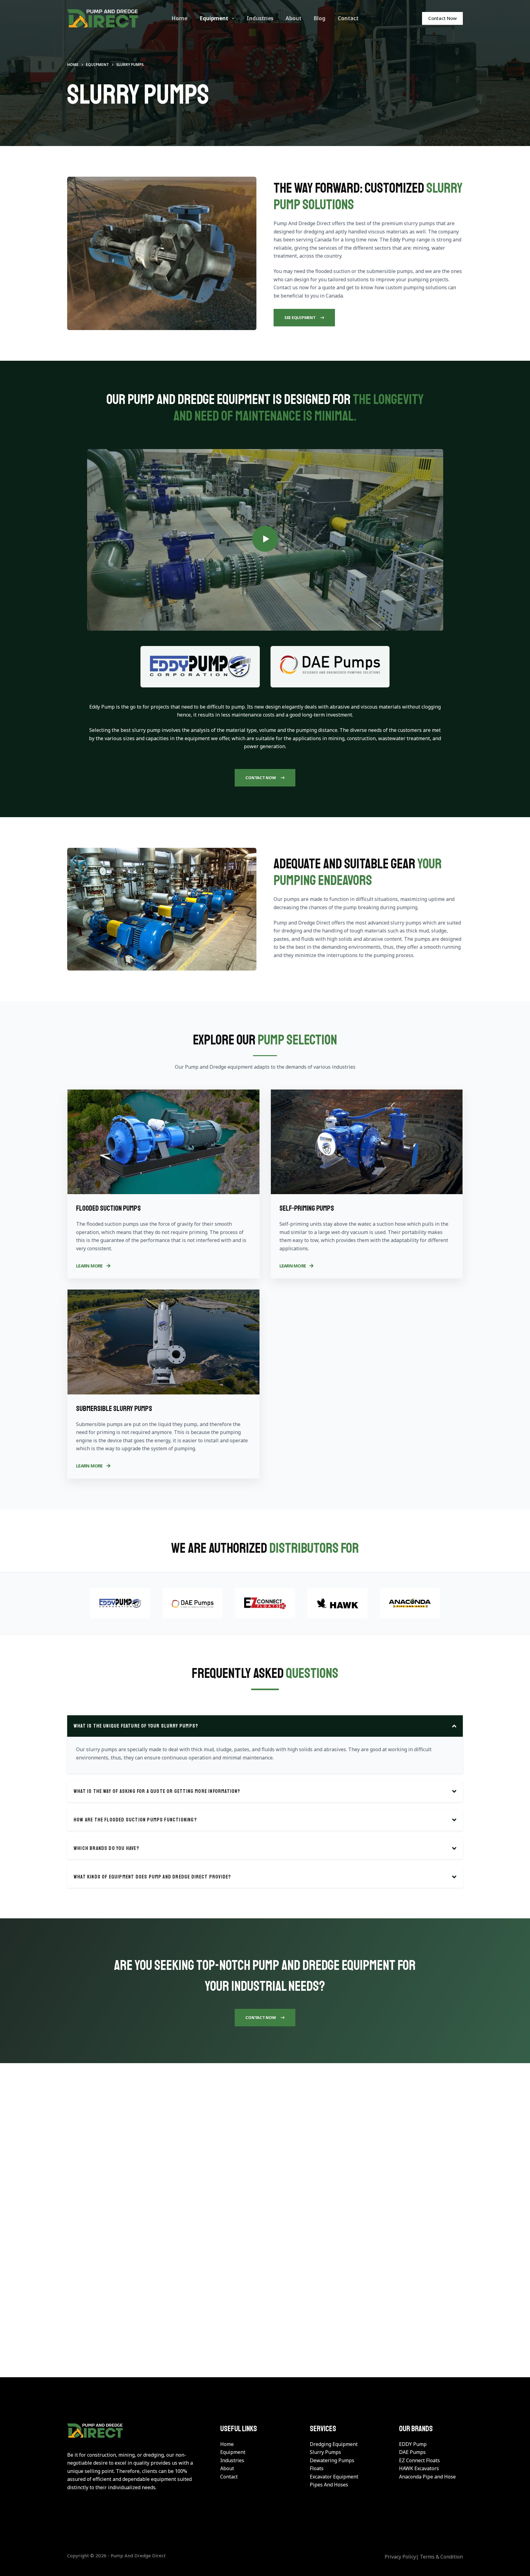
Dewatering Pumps (332, 2460)
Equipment (214, 18)
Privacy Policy (400, 2557)
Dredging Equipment (334, 2444)
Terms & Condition (441, 2557)
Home (179, 18)
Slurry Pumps (325, 2452)
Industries (260, 18)
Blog (320, 18)
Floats (317, 2468)
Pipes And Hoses (329, 2485)
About (294, 18)
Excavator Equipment (334, 2476)
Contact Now (442, 18)
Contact (348, 18)
